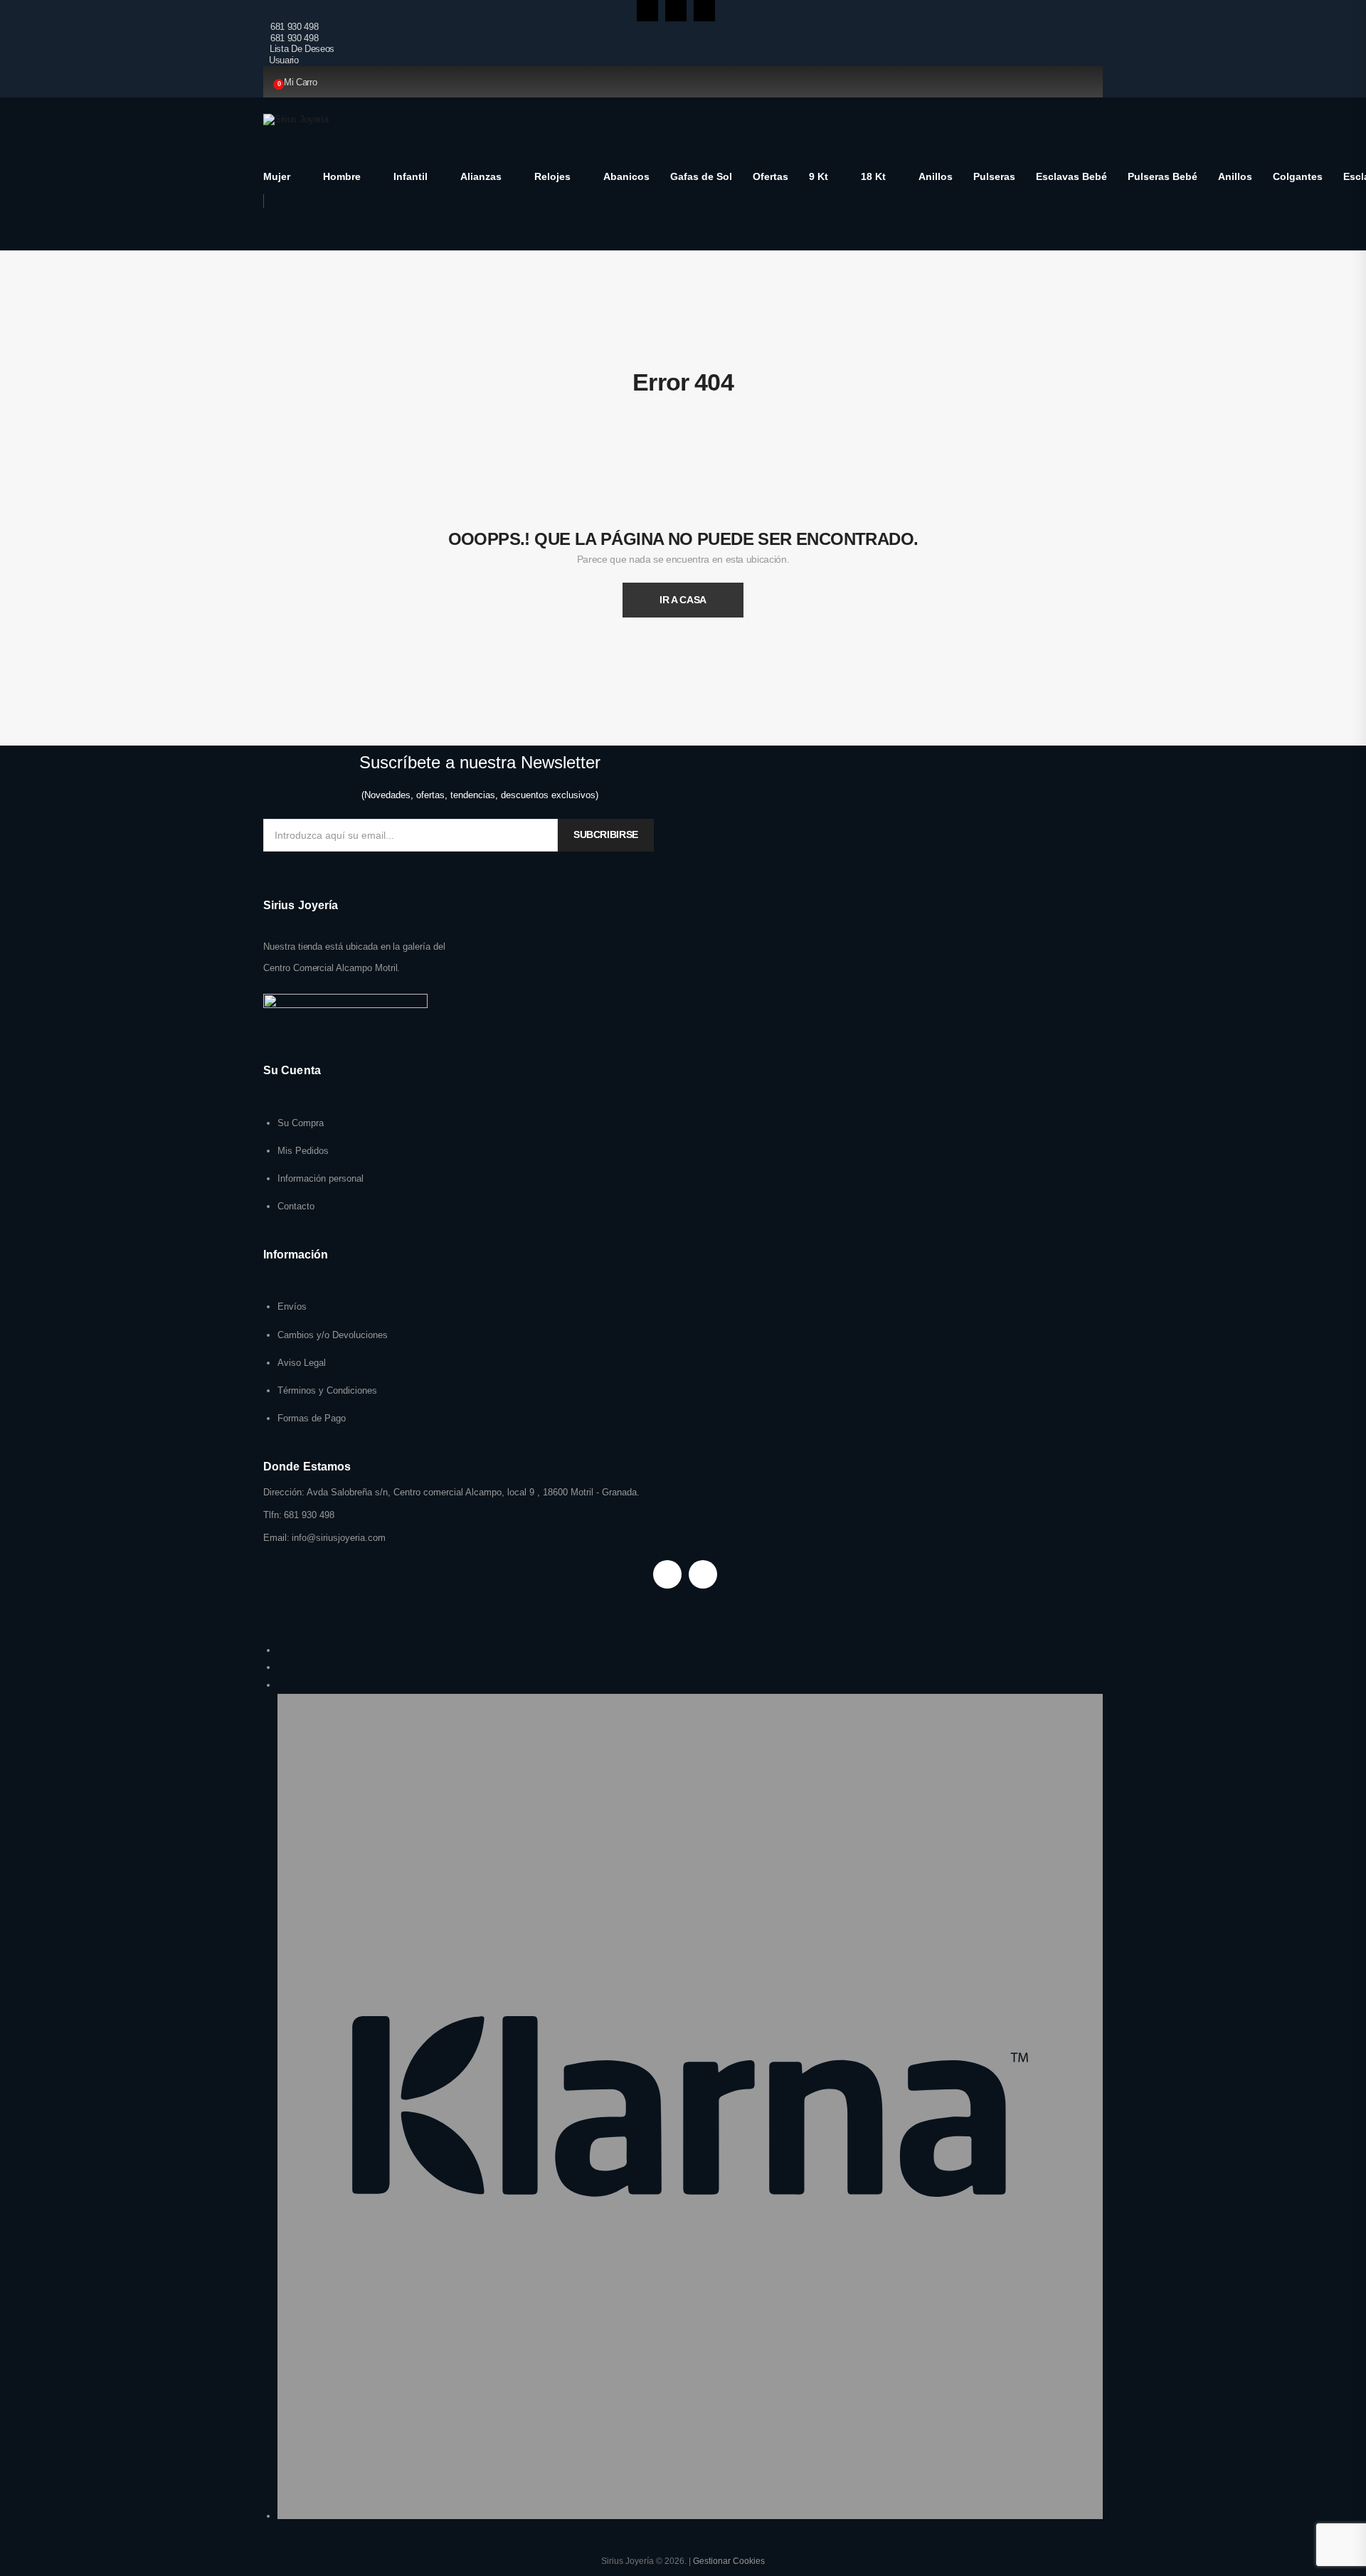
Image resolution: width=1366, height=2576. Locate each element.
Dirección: (284, 1492)
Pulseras (994, 176)
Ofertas (771, 176)
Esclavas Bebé (1071, 176)
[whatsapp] (704, 11)
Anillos (936, 176)
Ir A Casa (683, 600)
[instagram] (676, 11)
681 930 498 (294, 27)
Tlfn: (272, 1515)
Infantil (411, 176)
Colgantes (1298, 176)
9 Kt (819, 176)
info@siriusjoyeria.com (339, 1538)
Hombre (342, 176)
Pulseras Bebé (1163, 176)
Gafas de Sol (701, 176)
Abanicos (626, 176)
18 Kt (873, 176)
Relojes (552, 176)
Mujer (277, 176)
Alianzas (481, 176)
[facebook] (647, 11)
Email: (276, 1538)
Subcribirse (606, 834)
